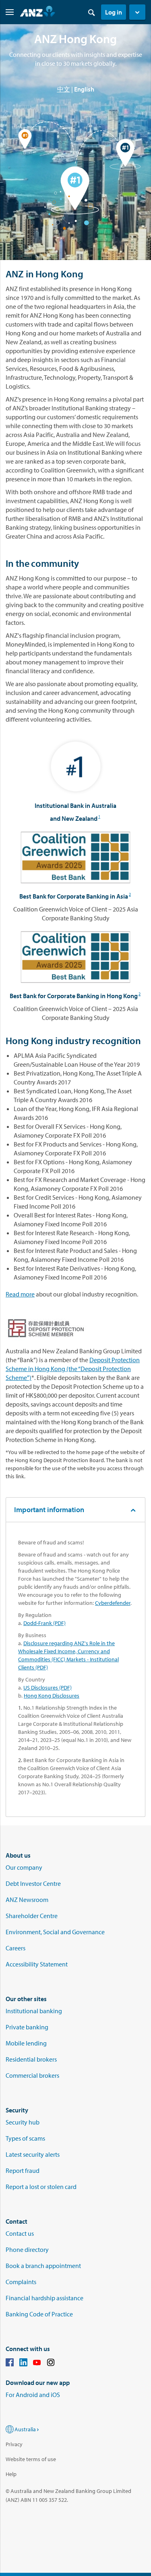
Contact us (20, 2233)
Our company (24, 1867)
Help (11, 2474)
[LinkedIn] (23, 2364)
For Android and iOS (33, 2395)
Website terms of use (31, 2459)
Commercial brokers (32, 2075)
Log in (114, 12)
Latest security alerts (33, 2154)
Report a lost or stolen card (41, 2187)
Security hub (23, 2122)
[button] (137, 12)
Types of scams (25, 2138)
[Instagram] (51, 2364)
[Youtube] (37, 2364)
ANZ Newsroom (27, 1900)
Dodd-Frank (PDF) (44, 1623)
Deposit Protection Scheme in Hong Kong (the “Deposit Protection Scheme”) (73, 1369)
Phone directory (27, 2249)
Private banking (27, 2027)
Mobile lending (26, 2043)
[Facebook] (10, 2364)
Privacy (14, 2444)
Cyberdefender (113, 1603)
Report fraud (23, 2170)
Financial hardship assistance (44, 2298)
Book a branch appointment (43, 2266)
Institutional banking (34, 2011)
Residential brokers (31, 2059)
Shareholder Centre (32, 1916)
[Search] (91, 12)
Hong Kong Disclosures (52, 1696)
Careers (16, 1948)
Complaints (21, 2282)
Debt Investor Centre (33, 1883)
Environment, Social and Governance (55, 1932)
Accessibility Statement (37, 1964)
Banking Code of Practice (39, 2314)
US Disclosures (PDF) (48, 1688)
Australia (25, 2429)
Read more (20, 1294)
